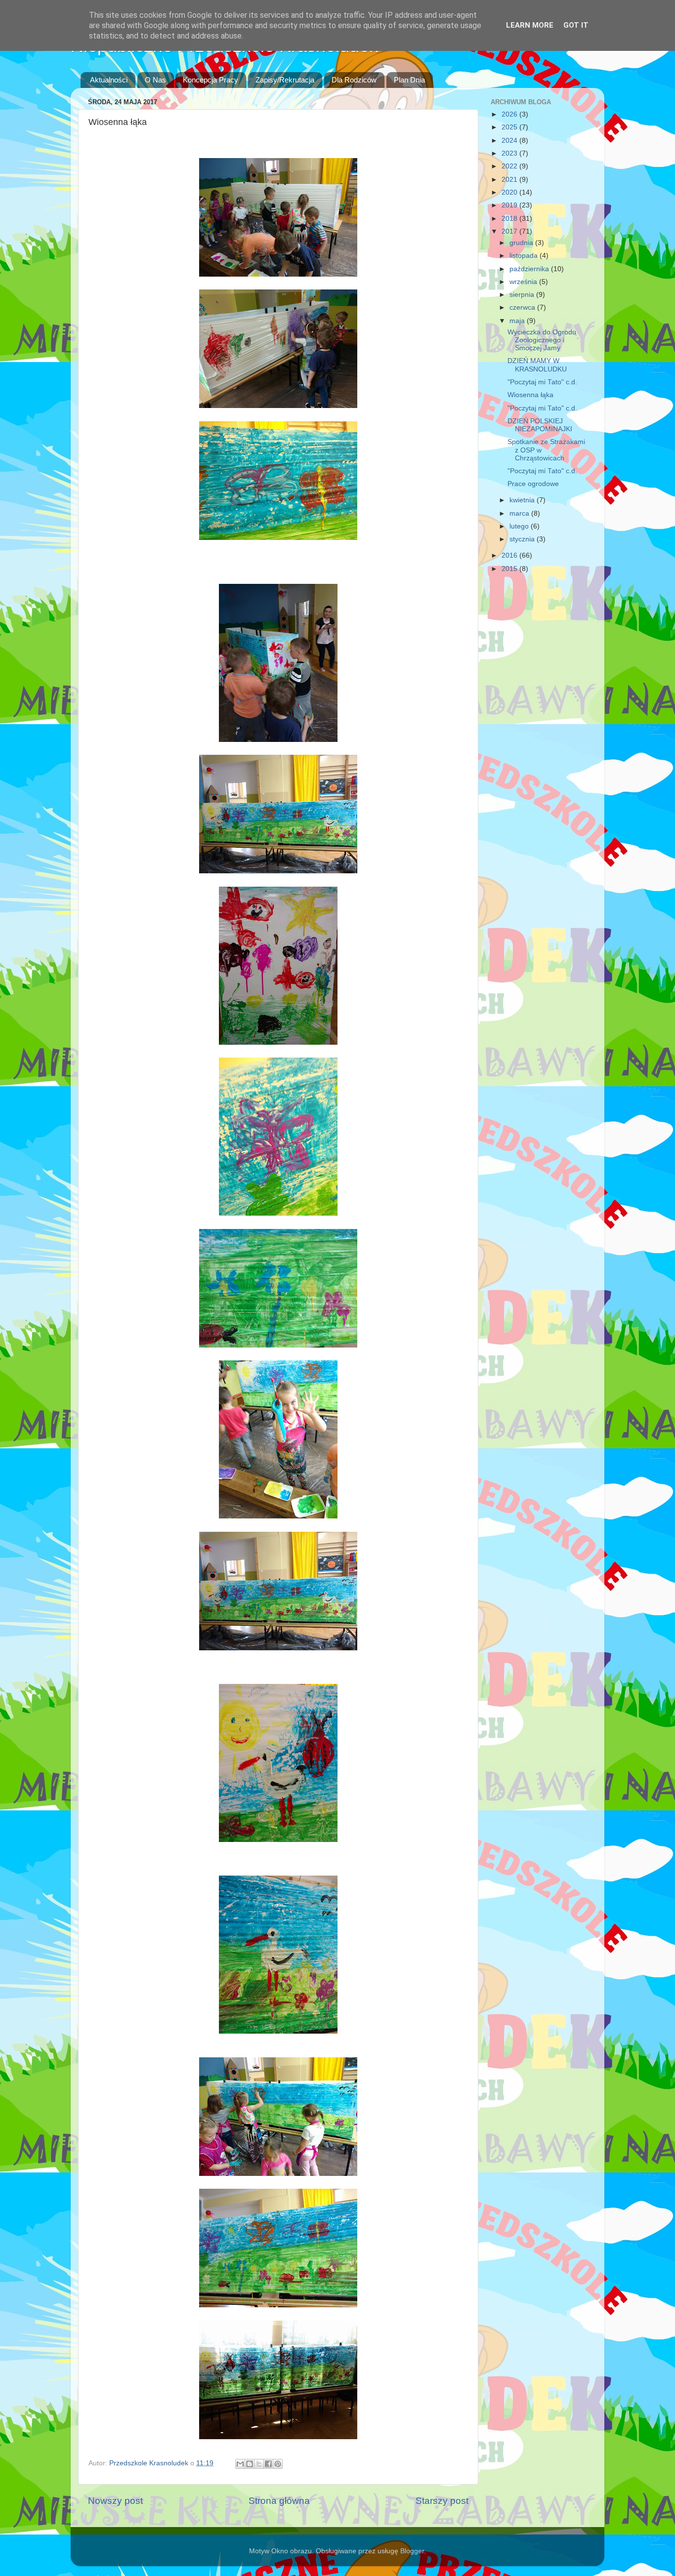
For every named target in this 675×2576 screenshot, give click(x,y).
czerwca (523, 307)
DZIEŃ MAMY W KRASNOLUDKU (537, 365)
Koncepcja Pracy (211, 80)
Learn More (530, 25)
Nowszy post (115, 2501)
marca (520, 513)
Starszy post (442, 2501)
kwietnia (523, 500)
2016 (510, 555)
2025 (510, 127)
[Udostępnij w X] (259, 2464)
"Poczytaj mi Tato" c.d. (542, 382)
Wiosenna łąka (530, 395)
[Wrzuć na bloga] (250, 2464)
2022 (510, 166)
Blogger (412, 2551)
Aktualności (109, 80)
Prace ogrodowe (533, 484)
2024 (510, 141)
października (530, 269)
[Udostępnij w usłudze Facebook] (268, 2464)
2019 (510, 205)
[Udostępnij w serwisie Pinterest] (278, 2464)
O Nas (155, 80)
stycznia (523, 539)
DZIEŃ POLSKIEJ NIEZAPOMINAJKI (540, 425)
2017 (510, 231)
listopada (525, 256)
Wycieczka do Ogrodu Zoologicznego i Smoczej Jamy (542, 340)
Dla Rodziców (354, 80)
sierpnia (523, 295)
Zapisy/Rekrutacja (285, 80)
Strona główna (279, 2501)
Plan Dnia (409, 80)
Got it (576, 25)
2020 (510, 192)
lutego (520, 526)
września (524, 282)
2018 (510, 219)
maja (518, 321)
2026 (510, 114)
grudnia (522, 243)
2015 (510, 569)
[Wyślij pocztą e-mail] (240, 2464)
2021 (510, 180)
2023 (510, 153)
